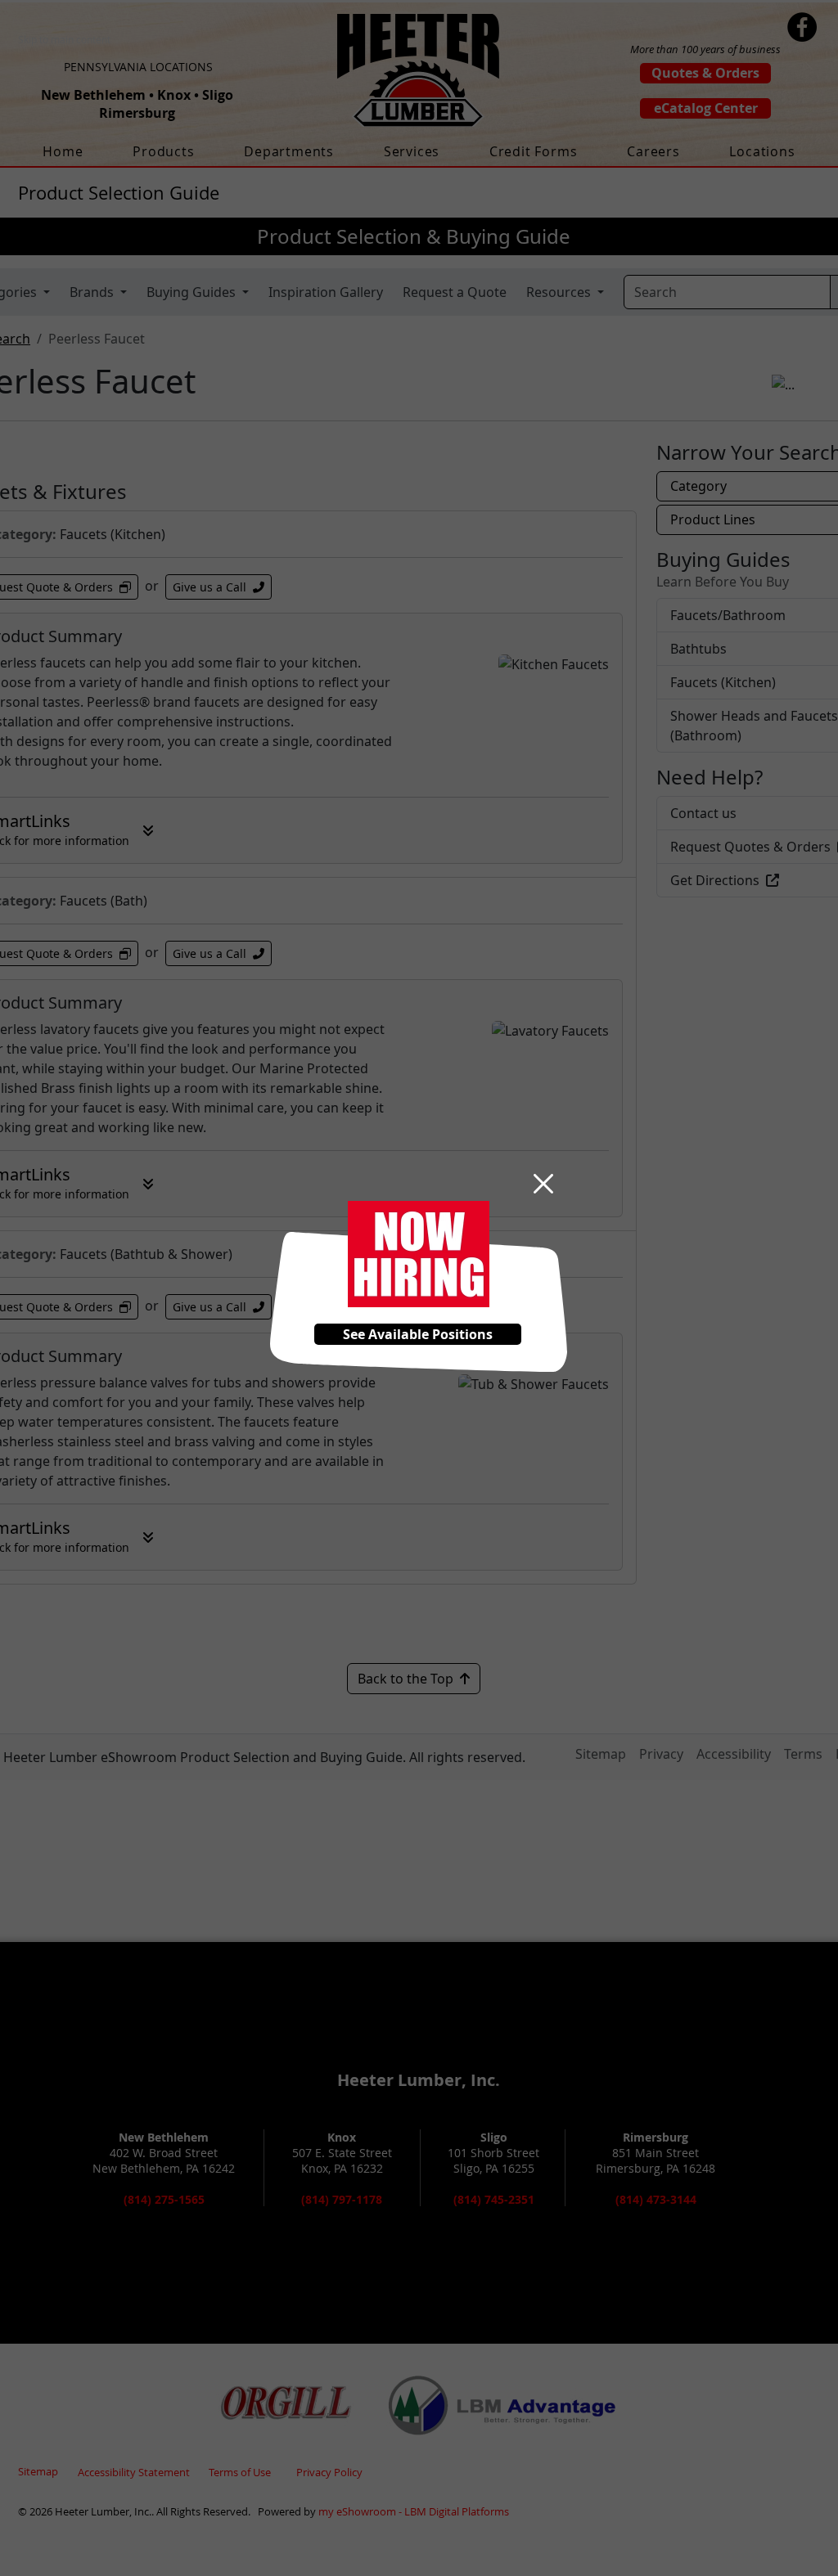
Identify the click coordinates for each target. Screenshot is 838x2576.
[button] (543, 1184)
